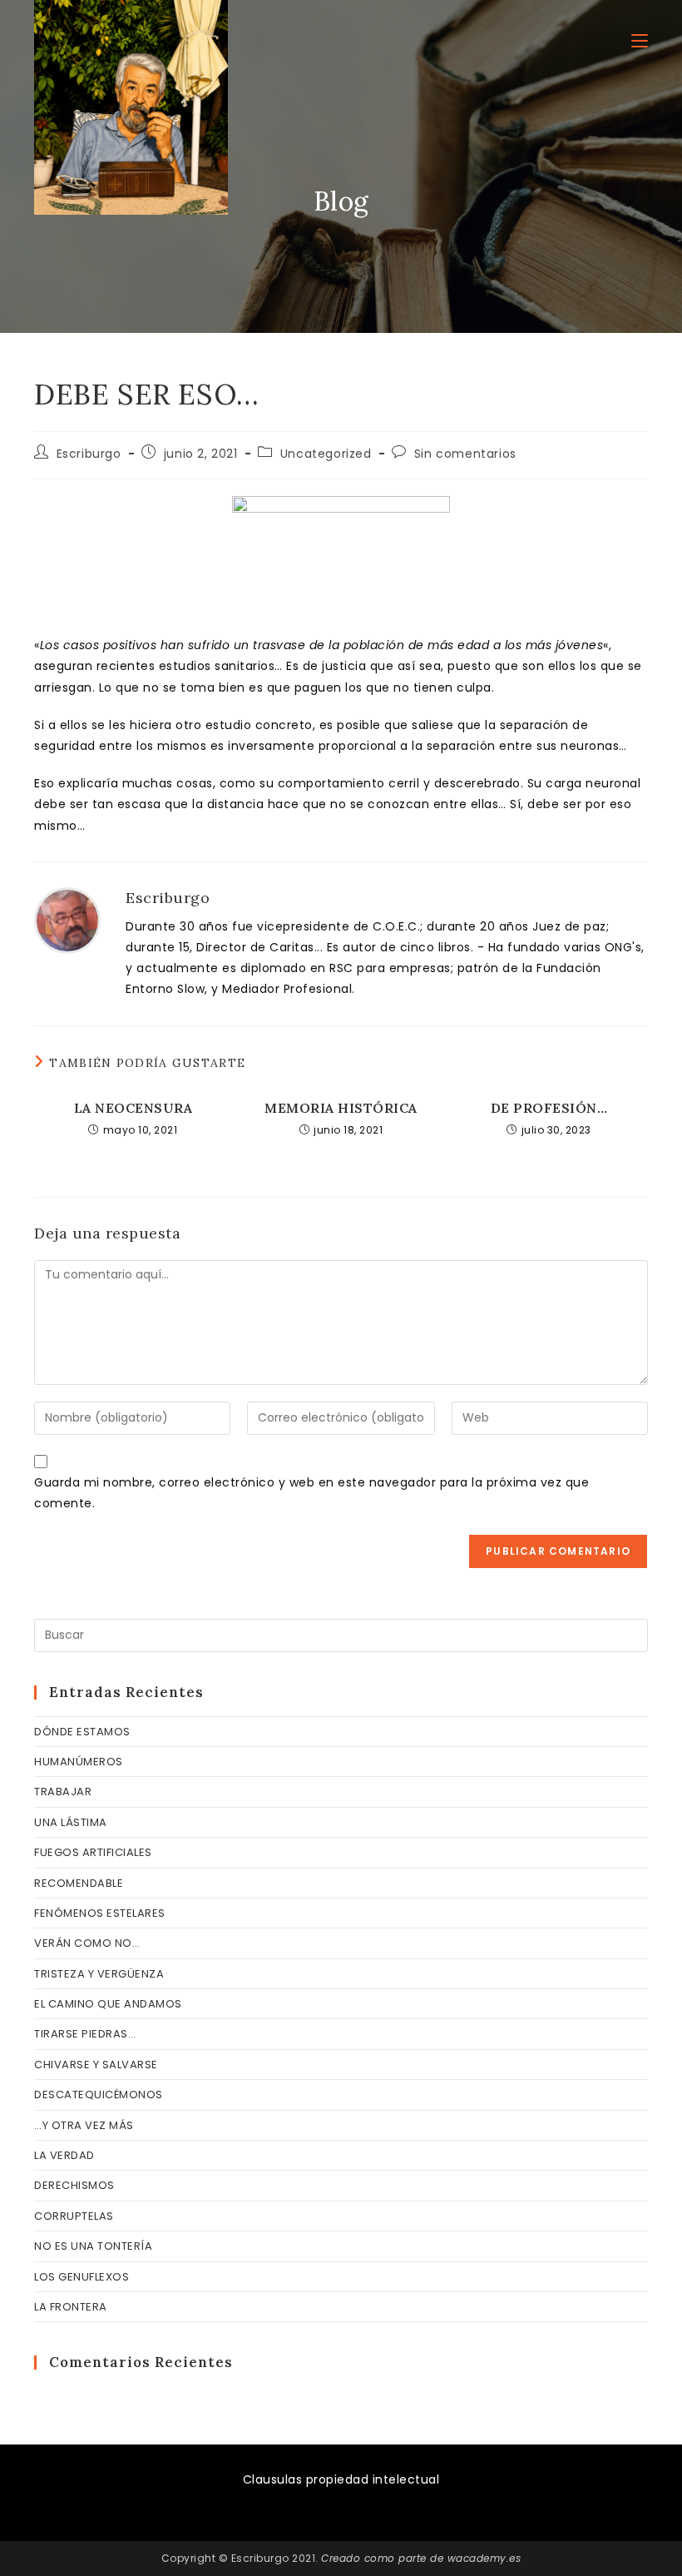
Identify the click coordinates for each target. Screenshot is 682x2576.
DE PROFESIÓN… (549, 1108)
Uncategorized (326, 454)
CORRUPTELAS (74, 2216)
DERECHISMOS (74, 2185)
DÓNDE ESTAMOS (82, 1732)
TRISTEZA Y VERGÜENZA (99, 1974)
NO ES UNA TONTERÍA (93, 2246)
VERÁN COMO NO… (87, 1943)
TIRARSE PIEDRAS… (85, 2034)
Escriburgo (89, 454)
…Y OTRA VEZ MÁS (84, 2125)
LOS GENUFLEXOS (82, 2277)
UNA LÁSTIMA (71, 1822)
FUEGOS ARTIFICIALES (93, 1852)
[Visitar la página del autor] (67, 920)
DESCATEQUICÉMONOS (99, 2095)
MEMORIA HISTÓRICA (341, 1108)
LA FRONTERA (71, 2307)
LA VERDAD (64, 2155)
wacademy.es (484, 2558)
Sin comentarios (465, 454)
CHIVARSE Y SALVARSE (96, 2065)
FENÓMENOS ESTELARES (100, 1913)
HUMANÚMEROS (79, 1762)
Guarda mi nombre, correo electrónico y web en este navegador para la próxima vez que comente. (311, 1493)
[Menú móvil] (640, 41)
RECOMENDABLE (79, 1883)
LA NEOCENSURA (133, 1108)
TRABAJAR (63, 1792)
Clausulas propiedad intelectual (341, 2479)
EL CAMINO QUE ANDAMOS (108, 2004)
